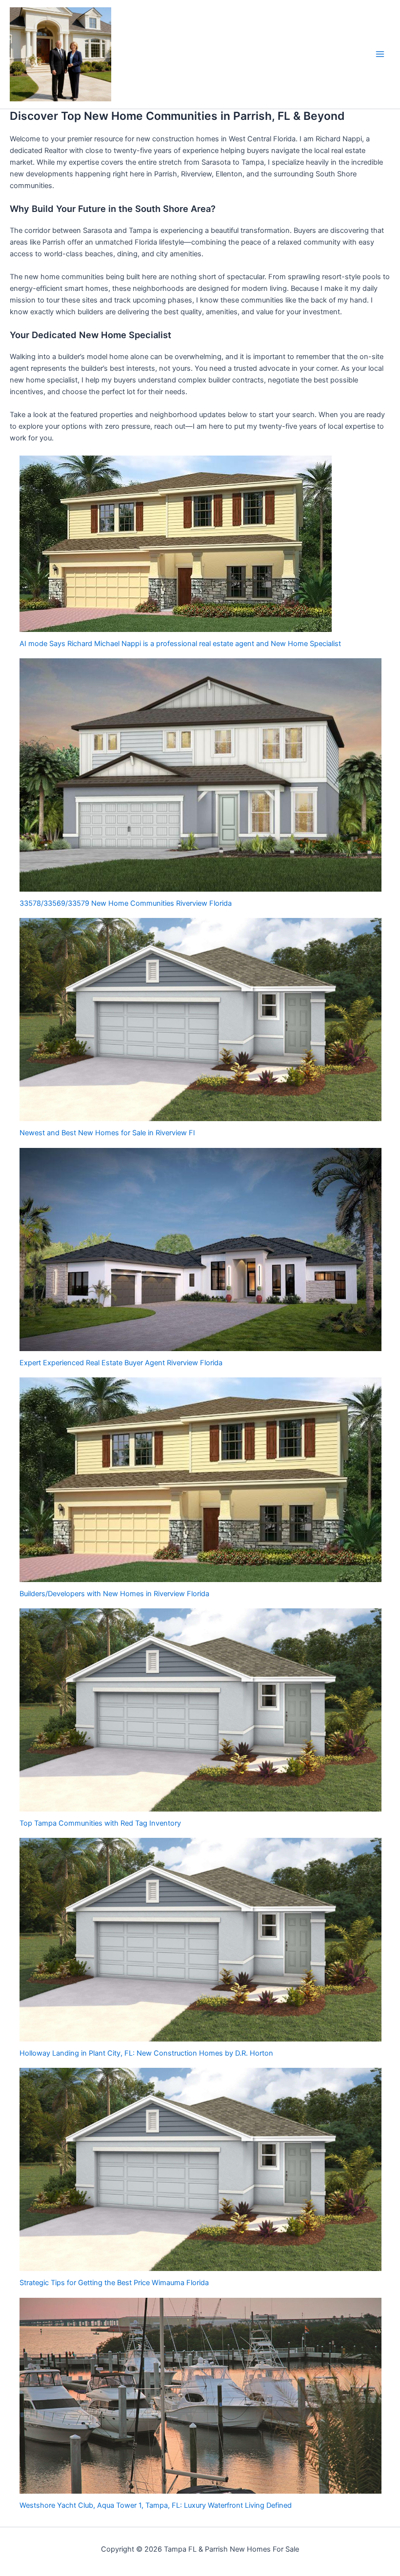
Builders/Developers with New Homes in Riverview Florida (114, 1594)
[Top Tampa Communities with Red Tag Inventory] (200, 1710)
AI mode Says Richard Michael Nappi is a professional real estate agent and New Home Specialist (180, 644)
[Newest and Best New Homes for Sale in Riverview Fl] (200, 1020)
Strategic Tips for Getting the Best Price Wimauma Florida (114, 2283)
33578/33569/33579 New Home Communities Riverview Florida (126, 903)
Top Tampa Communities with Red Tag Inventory (100, 1823)
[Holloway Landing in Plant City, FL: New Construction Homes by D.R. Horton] (200, 1939)
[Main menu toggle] (380, 54)
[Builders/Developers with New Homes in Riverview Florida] (200, 1480)
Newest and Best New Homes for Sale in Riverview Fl (107, 1133)
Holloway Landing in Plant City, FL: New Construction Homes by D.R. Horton (146, 2053)
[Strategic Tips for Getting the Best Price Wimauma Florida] (200, 2169)
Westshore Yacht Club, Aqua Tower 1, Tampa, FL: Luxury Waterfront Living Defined (156, 2505)
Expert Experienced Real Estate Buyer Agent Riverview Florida (121, 1363)
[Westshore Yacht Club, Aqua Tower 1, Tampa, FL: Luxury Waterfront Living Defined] (200, 2396)
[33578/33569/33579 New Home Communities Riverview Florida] (200, 775)
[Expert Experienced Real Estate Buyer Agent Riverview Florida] (200, 1250)
